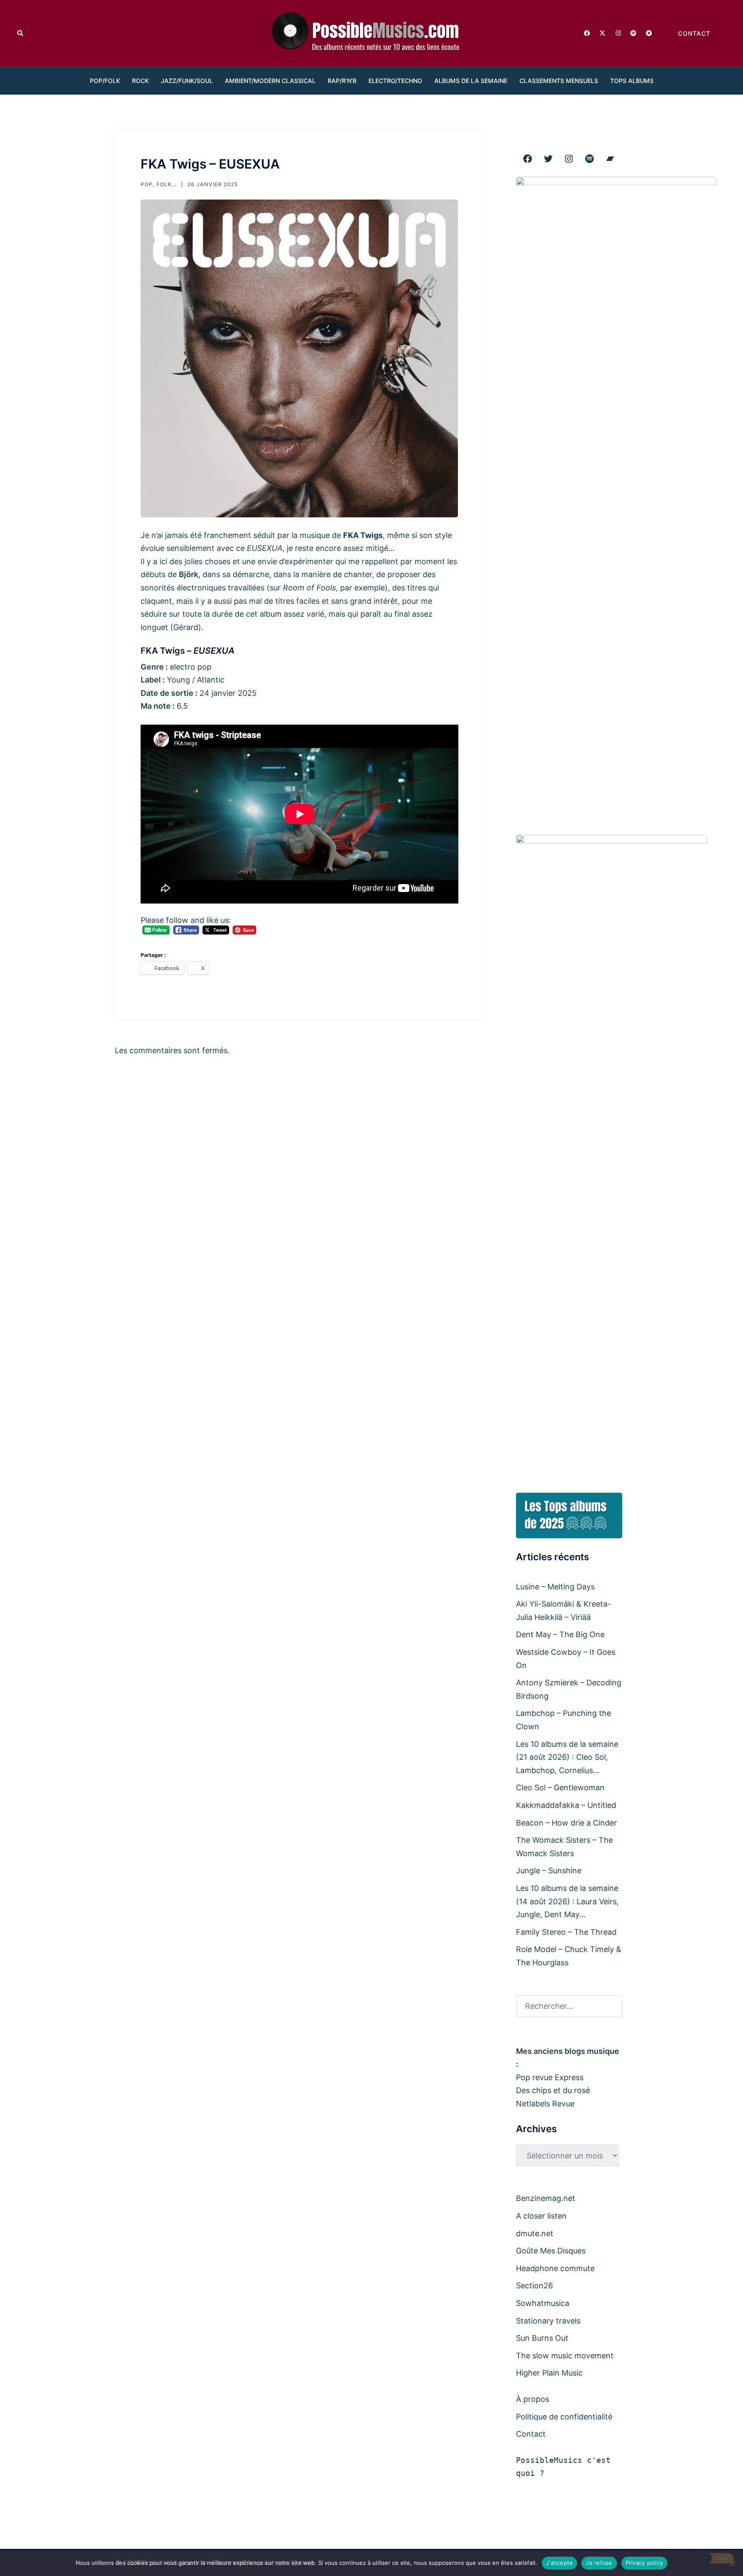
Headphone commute (555, 2268)
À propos (533, 2399)
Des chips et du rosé (553, 2090)
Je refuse (599, 2563)
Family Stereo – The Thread (566, 1932)
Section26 (534, 2286)
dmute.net (535, 2233)
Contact (531, 2434)
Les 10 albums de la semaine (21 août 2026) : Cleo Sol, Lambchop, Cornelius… (567, 1757)
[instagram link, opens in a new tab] (617, 32)
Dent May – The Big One (560, 1634)
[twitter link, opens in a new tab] (602, 32)
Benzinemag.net (546, 2198)
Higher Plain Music (549, 2373)
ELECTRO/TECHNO (395, 81)
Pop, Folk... (159, 184)
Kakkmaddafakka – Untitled (566, 1805)
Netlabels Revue (545, 2104)
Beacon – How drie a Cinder (566, 1823)
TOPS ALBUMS (632, 81)
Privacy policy (645, 2563)
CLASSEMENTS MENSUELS (559, 81)
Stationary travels (548, 2321)
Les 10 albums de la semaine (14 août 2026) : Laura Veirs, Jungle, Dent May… (567, 1901)
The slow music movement (565, 2356)
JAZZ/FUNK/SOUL (187, 81)
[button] (21, 33)
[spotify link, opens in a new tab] (633, 32)
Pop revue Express (550, 2077)
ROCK (140, 81)
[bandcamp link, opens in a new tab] (648, 32)
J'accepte (559, 2563)
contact (694, 33)
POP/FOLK (105, 81)
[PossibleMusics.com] (371, 32)
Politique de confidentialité (564, 2417)
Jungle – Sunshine (549, 1871)
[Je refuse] (732, 2563)
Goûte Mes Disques (551, 2251)
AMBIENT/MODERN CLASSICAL (270, 81)
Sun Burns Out (542, 2338)
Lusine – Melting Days (555, 1587)
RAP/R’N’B (342, 81)
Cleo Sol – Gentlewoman (560, 1788)
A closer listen (541, 2216)
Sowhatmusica (543, 2303)
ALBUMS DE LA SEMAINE (471, 81)
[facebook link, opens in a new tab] (586, 32)
